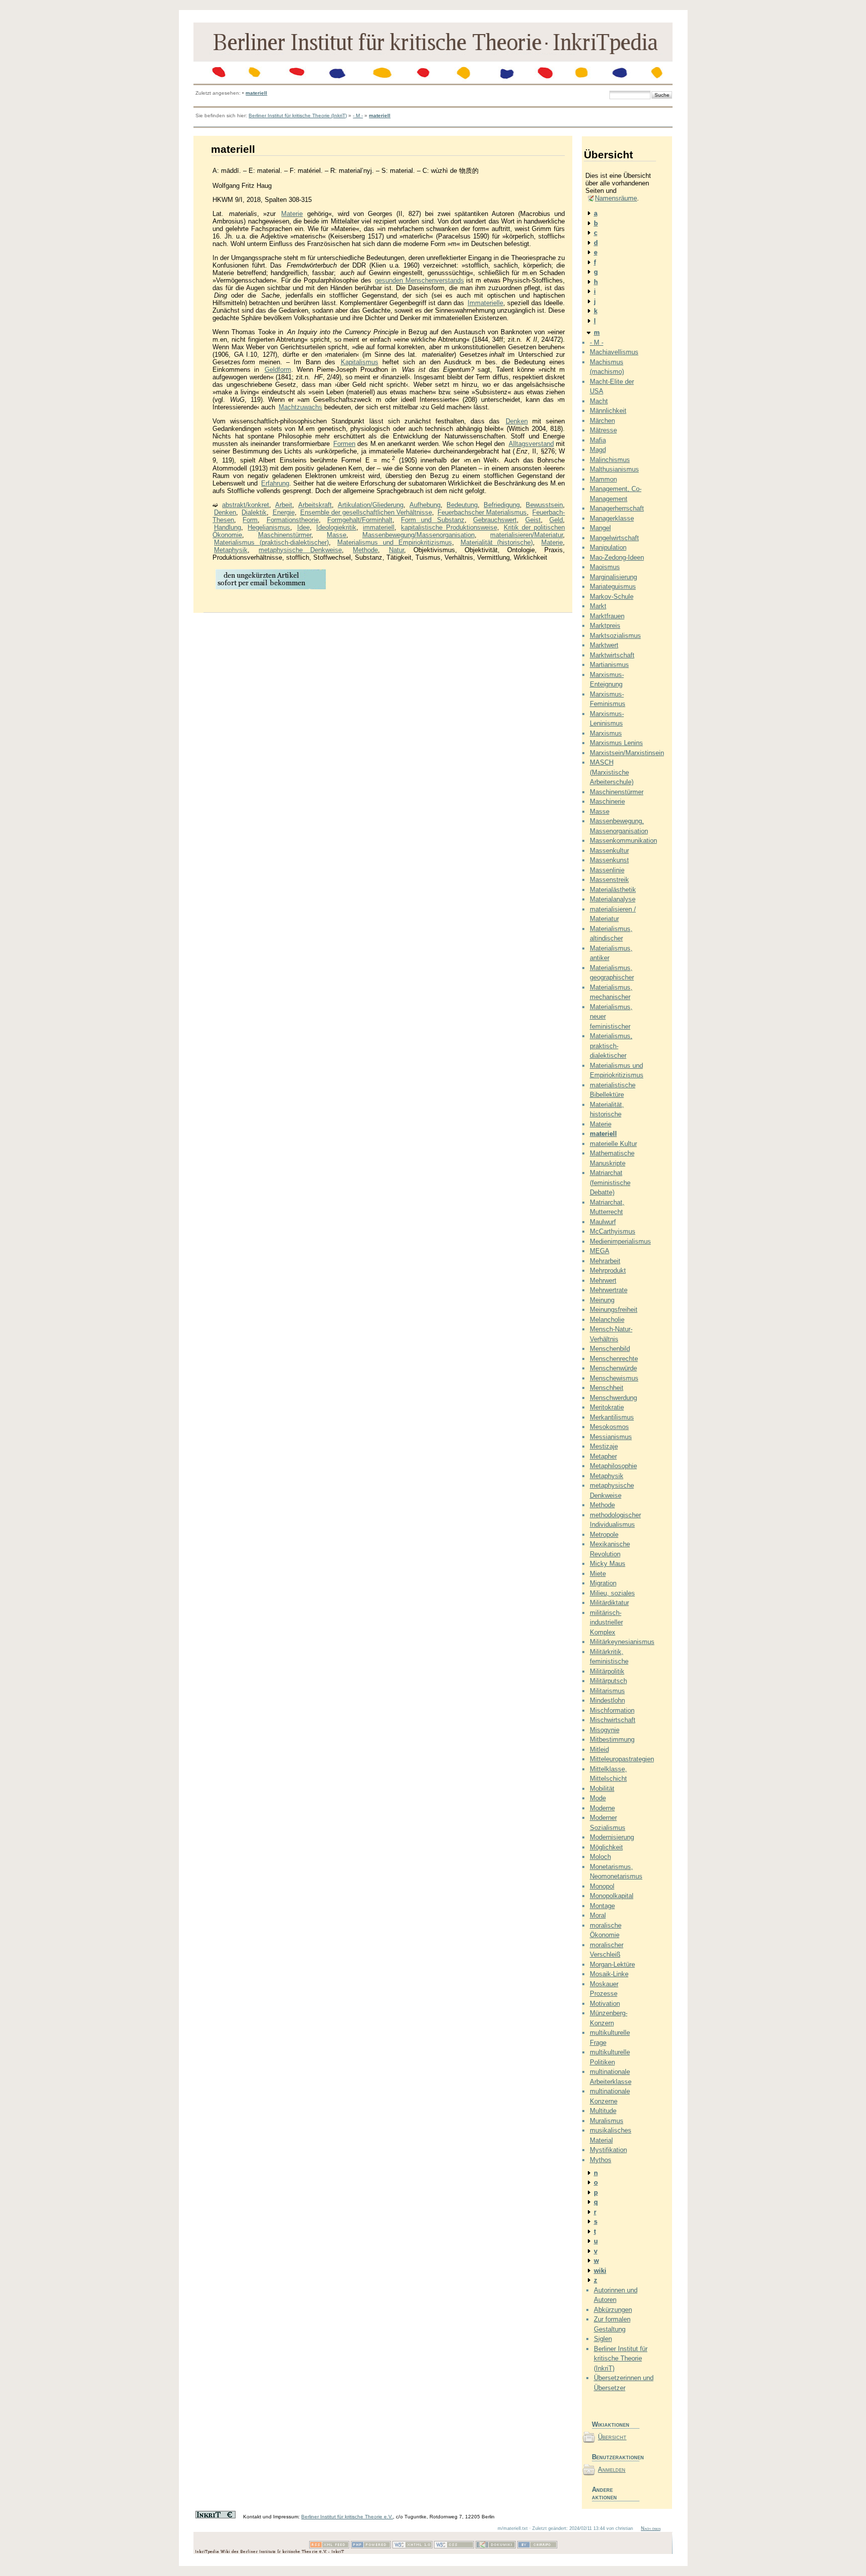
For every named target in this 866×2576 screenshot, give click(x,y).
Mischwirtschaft (613, 1720)
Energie (284, 512)
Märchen (602, 421)
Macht (599, 401)
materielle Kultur (613, 1144)
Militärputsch (608, 1681)
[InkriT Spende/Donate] (215, 2517)
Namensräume (616, 198)
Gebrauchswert (495, 520)
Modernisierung (612, 1837)
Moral (598, 1915)
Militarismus (607, 1691)
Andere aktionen (604, 2493)
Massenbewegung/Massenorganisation (418, 535)
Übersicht (612, 2437)
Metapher (603, 1456)
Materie (292, 214)
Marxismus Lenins (616, 743)
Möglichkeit (606, 1847)
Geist (533, 520)
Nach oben (651, 2528)
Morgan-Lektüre (612, 1964)
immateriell (379, 527)
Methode (365, 550)
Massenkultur (609, 851)
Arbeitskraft (315, 505)
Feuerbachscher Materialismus (482, 512)
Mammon (603, 479)
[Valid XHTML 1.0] (412, 2547)
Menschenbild (610, 1349)
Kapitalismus (360, 362)
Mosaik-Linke (609, 1974)
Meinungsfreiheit (614, 1310)
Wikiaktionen (611, 2424)
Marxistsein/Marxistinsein (627, 753)
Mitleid (599, 1749)
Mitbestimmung (612, 1739)
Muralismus (607, 2121)
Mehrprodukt (608, 1270)
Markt (598, 606)
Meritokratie (607, 1407)
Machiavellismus (614, 352)
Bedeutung (462, 505)
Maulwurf (603, 1222)
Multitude (603, 2111)
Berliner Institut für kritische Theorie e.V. (347, 2517)
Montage (602, 1906)
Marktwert (604, 645)
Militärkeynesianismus (622, 1642)
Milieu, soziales (612, 1593)
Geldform (278, 370)
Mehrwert (603, 1280)
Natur (396, 550)
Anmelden (612, 2470)
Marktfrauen (607, 616)
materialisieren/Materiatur (526, 535)
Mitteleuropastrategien (622, 1759)
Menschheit (607, 1388)
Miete (598, 1574)
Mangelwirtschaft (614, 538)
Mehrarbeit (605, 1261)
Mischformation (612, 1710)
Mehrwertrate (609, 1290)
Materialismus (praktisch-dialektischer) (271, 542)
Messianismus (611, 1437)
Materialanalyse (613, 899)
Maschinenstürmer (285, 535)
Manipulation (608, 547)
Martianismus (609, 665)
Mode (598, 1798)
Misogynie (605, 1730)
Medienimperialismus (620, 1241)
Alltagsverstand (531, 444)
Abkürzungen (613, 2310)
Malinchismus (610, 460)
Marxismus (606, 733)
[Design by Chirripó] (537, 2547)
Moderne (602, 1808)
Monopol (602, 1886)
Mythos (601, 2160)
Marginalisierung (613, 577)
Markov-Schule (612, 597)
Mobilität (602, 1789)
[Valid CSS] (454, 2547)
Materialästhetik (613, 890)
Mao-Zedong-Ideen (617, 557)
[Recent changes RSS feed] (329, 2547)
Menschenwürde (613, 1368)
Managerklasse (612, 518)
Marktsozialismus (615, 636)
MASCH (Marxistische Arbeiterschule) (612, 772)
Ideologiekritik (336, 527)
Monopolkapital (612, 1896)
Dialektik (254, 512)
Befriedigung (502, 505)
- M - (358, 115)
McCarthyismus (613, 1231)
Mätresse (603, 430)
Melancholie (607, 1320)
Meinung (602, 1300)
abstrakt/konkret (246, 505)
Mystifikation (608, 2150)
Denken (517, 421)
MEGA (600, 1251)
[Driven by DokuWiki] (496, 2547)
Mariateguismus (613, 587)
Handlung (228, 527)
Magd (598, 450)
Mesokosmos (609, 1427)
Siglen (603, 2339)
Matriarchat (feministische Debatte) (610, 1183)
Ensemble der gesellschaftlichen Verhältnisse (366, 512)
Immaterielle (485, 303)
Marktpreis (605, 626)
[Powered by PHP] (371, 2547)
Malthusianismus (614, 469)
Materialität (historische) (497, 542)
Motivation (605, 2004)
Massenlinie (607, 870)
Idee (303, 527)
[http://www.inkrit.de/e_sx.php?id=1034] (271, 589)
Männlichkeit (608, 411)
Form (250, 520)
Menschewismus (614, 1378)
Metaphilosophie (613, 1466)
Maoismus (605, 567)
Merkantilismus (612, 1417)
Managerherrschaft (617, 508)
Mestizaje (604, 1446)
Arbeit (284, 505)
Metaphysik (231, 550)
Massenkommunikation (623, 841)
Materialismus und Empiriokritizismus (395, 542)
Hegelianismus (269, 527)
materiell (256, 93)
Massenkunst (609, 860)
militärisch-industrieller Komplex (606, 1622)
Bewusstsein (544, 505)
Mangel (600, 528)
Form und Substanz (432, 520)
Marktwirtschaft (612, 655)
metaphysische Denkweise (300, 550)
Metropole (604, 1535)
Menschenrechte (614, 1359)
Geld (556, 520)
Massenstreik (609, 880)
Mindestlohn (607, 1700)
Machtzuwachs (300, 407)
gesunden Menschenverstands (419, 280)
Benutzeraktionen (616, 2457)
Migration (603, 1583)
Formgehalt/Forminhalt (360, 520)
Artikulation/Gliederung (371, 505)
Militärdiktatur (609, 1603)
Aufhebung (425, 505)
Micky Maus (608, 1564)
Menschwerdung (613, 1398)
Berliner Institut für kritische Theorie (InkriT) (298, 115)
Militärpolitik (607, 1671)
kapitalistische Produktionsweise (449, 527)
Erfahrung (275, 483)
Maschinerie (607, 801)
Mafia (598, 440)
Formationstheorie (293, 520)
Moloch (600, 1857)
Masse (337, 535)
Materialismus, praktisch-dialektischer (611, 1046)
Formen (344, 444)
